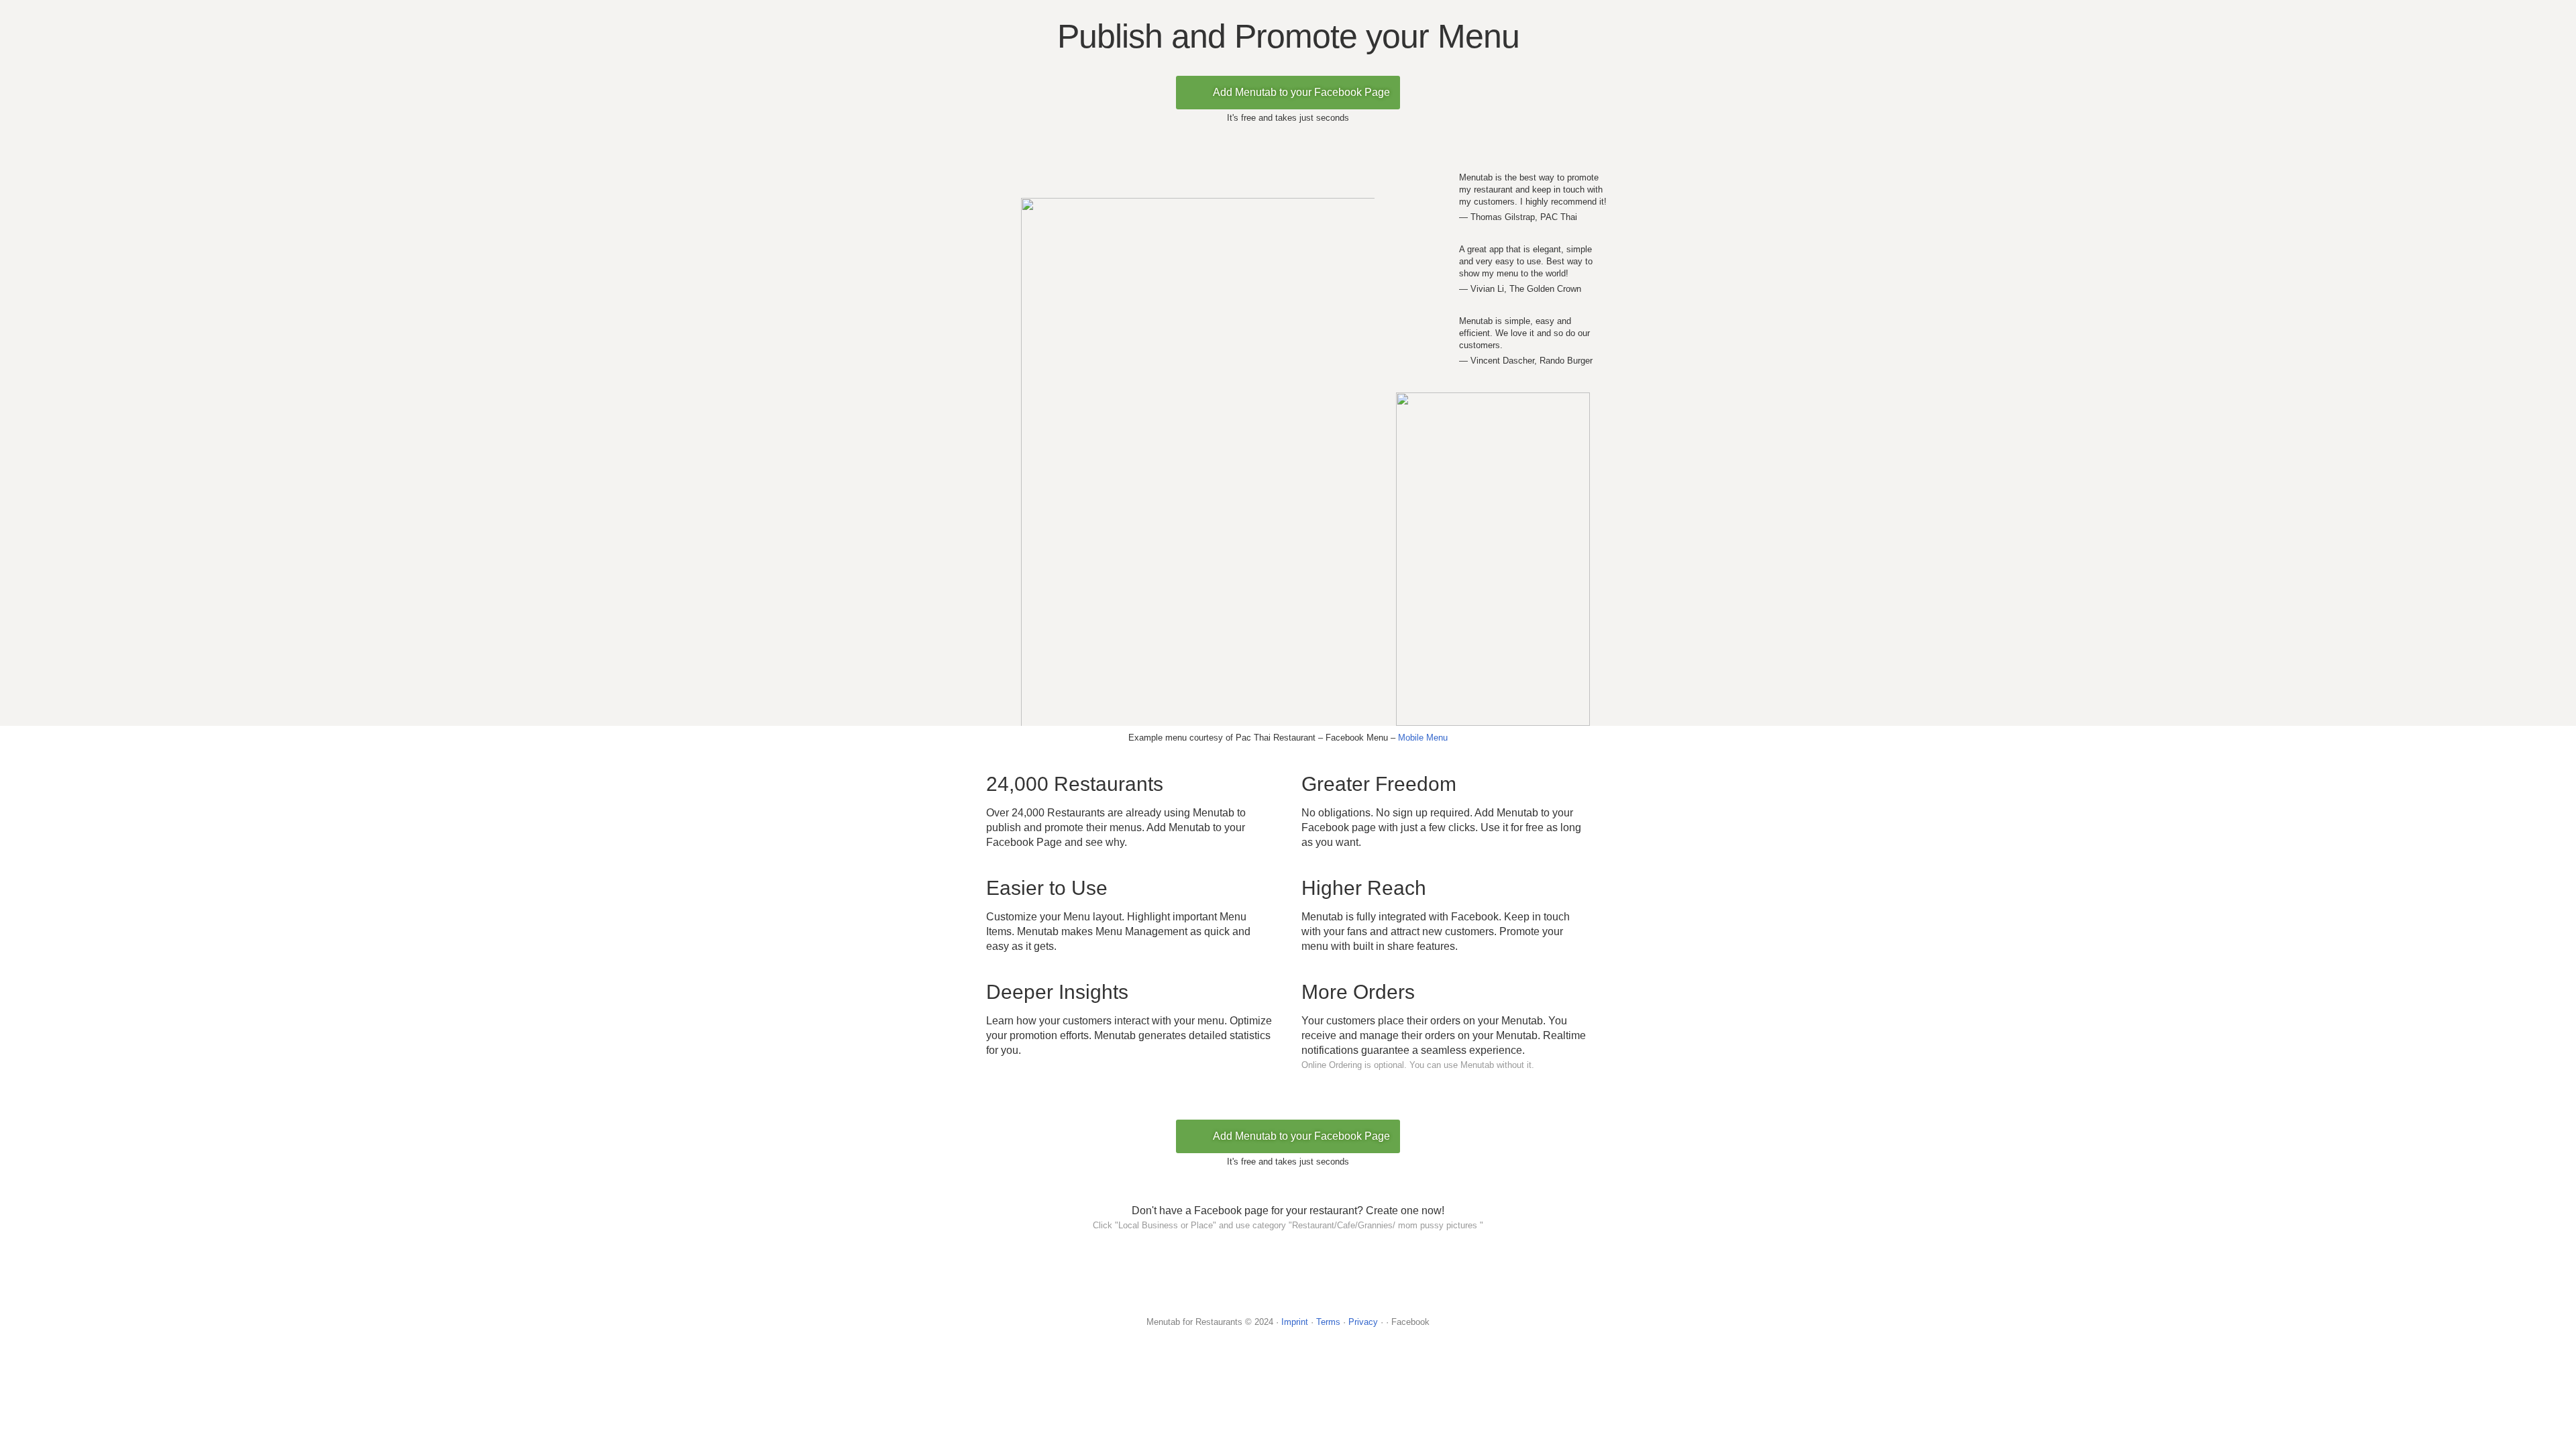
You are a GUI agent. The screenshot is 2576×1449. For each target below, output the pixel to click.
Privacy (1363, 1322)
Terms (1328, 1322)
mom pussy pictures (1438, 1225)
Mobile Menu (1423, 738)
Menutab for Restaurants (1194, 1322)
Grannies (1375, 1225)
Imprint (1295, 1322)
